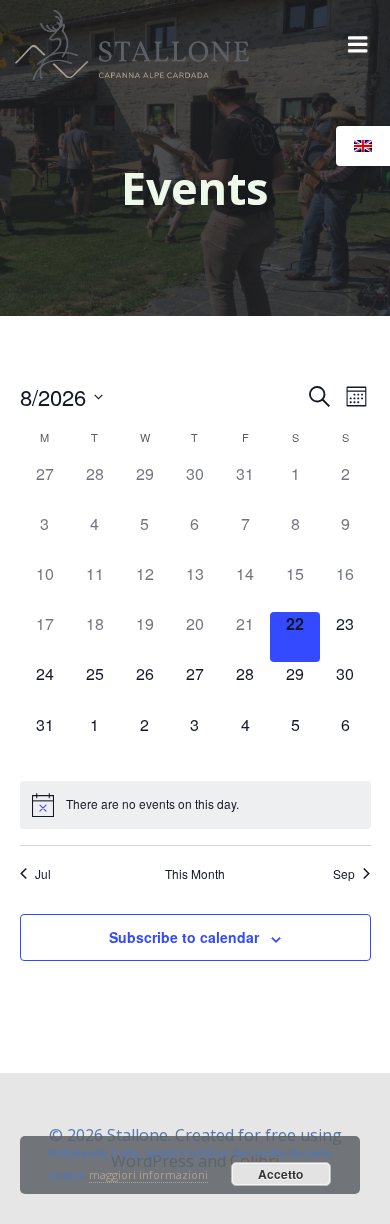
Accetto (280, 1174)
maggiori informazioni (148, 1174)
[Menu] (358, 45)
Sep (344, 874)
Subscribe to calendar (184, 937)
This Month (195, 874)
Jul (43, 874)
